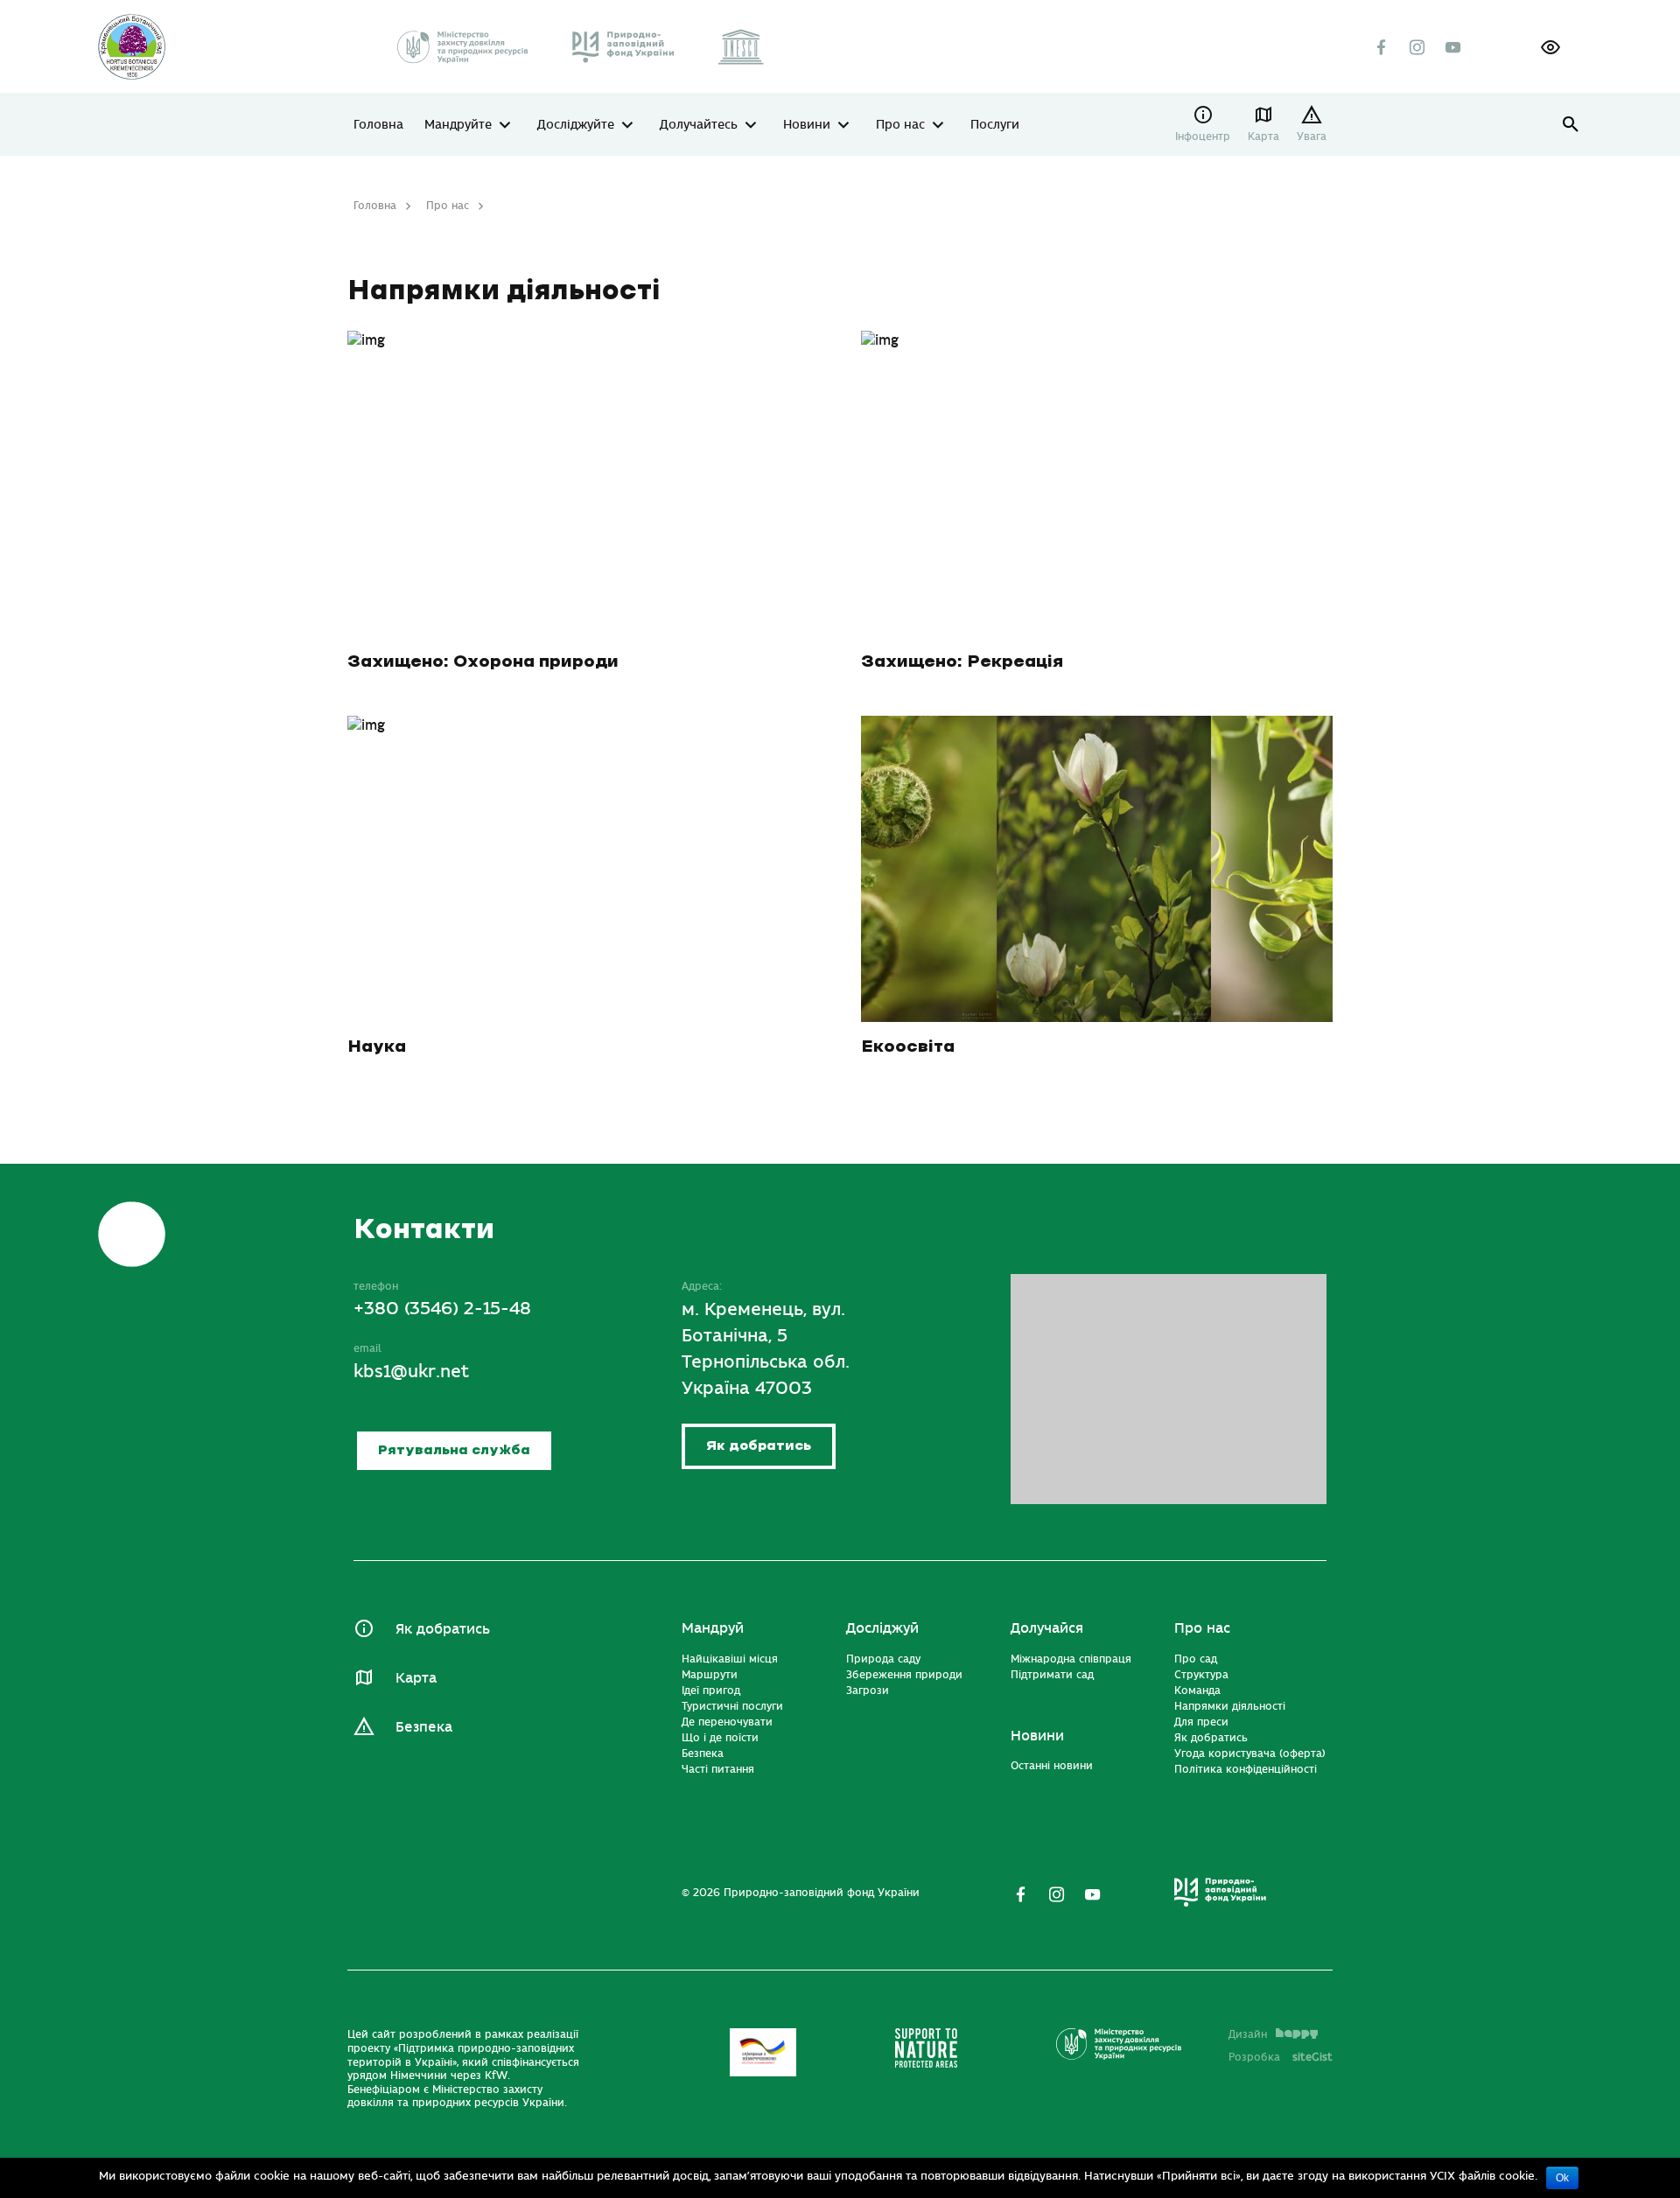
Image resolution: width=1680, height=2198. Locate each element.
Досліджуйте (576, 125)
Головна (378, 125)
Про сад (1196, 1659)
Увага (1312, 136)
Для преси (1201, 1722)
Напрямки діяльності (1230, 1706)
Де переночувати (727, 1722)
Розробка (1281, 2057)
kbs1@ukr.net (411, 1372)
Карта (1263, 136)
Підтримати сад (1052, 1675)
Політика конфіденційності (1246, 1769)
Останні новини (1052, 1766)
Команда (1197, 1690)
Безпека (424, 1727)
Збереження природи (904, 1675)
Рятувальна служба (454, 1450)
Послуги (995, 125)
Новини (807, 125)
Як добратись (759, 1446)
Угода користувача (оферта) (1250, 1753)
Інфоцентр (1203, 136)
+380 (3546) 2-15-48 (442, 1309)
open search (1571, 125)
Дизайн (1248, 2034)
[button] (1550, 47)
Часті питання (718, 1769)
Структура (1201, 1675)
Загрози (868, 1690)
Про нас (900, 125)
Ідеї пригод (711, 1690)
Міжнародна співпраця (1071, 1659)
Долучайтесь (699, 125)
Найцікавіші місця (730, 1659)
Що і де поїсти (720, 1738)
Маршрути (710, 1675)
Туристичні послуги (732, 1706)
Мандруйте (458, 125)
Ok (1562, 2178)
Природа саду (883, 1659)
